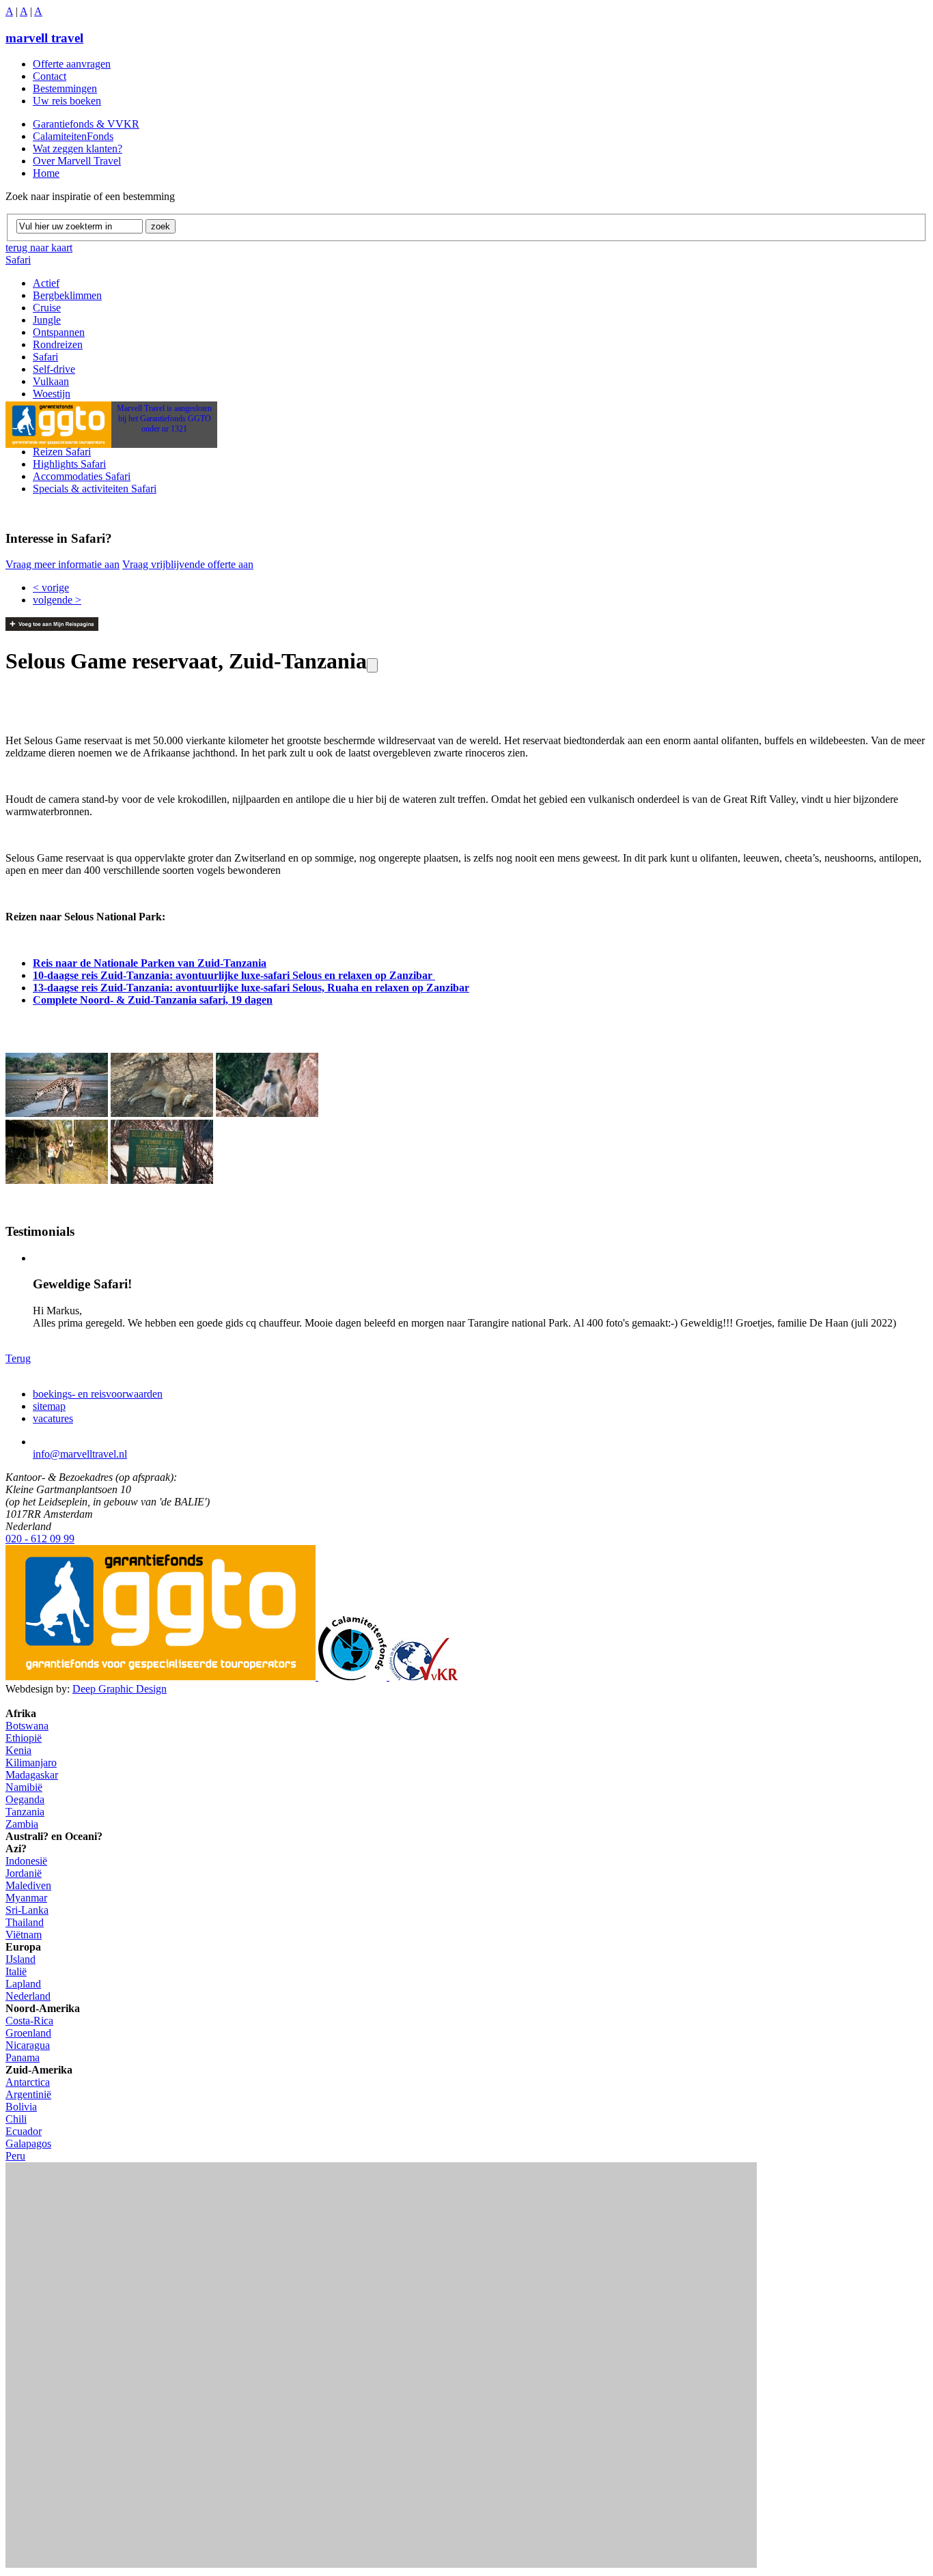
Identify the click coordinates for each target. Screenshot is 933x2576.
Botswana (27, 1726)
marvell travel (44, 38)
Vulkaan (51, 381)
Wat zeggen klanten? (78, 148)
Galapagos (28, 2143)
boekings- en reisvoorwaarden (98, 1394)
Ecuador (24, 2131)
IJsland (20, 1959)
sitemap (49, 1406)
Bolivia (21, 2107)
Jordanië (24, 1873)
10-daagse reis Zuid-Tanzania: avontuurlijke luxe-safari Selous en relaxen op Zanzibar (234, 975)
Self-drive (54, 369)
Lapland (23, 1984)
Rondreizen (58, 344)
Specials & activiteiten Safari (95, 489)
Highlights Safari (69, 464)
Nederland (28, 1996)
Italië (16, 1971)
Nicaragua (28, 2045)
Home (46, 173)
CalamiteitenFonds (73, 136)
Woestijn (52, 394)
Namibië (24, 1787)
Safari (18, 260)
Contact (50, 76)
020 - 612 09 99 (40, 1539)
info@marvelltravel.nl (80, 1454)
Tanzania (25, 1812)
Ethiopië (24, 1738)
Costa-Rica (29, 2021)
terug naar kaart (39, 247)
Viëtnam (24, 1935)
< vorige (51, 588)
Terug (18, 1358)
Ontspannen (59, 332)
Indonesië (26, 1861)
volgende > (57, 600)
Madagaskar (32, 1775)
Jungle (47, 320)
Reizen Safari (62, 452)
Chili (16, 2119)
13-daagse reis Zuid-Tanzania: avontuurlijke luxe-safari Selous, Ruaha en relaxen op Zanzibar (251, 988)
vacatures (53, 1418)
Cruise (47, 308)
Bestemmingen (65, 88)
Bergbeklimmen (67, 295)
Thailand (25, 1922)
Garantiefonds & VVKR (86, 124)
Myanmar (26, 1898)
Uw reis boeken (67, 101)
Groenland (28, 2033)
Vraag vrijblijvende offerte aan (188, 564)
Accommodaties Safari (82, 476)
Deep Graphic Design (120, 1689)
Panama (23, 2057)
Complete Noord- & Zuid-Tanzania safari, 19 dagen (153, 1000)
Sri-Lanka (27, 1910)
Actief (46, 283)
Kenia (18, 1750)
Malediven (28, 1885)
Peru (15, 2156)
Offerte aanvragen (72, 64)
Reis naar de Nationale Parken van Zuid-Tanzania (150, 963)
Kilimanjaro (31, 1763)
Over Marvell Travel (77, 161)
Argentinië (28, 2094)
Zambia (22, 1824)
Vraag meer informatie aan (62, 564)
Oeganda (25, 1799)
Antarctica (28, 2082)
